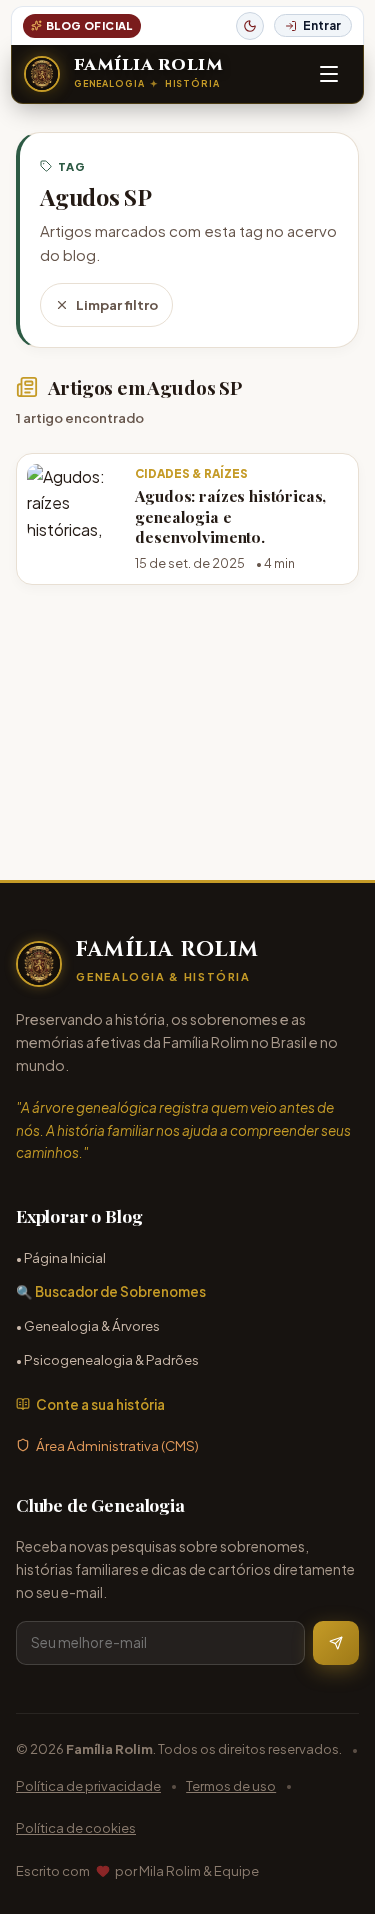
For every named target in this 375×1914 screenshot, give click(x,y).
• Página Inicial (61, 1257)
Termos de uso (231, 1785)
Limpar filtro (117, 304)
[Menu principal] (329, 74)
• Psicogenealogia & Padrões (107, 1359)
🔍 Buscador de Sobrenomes (111, 1291)
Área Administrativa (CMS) (117, 1445)
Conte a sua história (100, 1404)
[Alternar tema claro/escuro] (250, 26)
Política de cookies (76, 1827)
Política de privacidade (88, 1785)
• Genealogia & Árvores (88, 1325)
